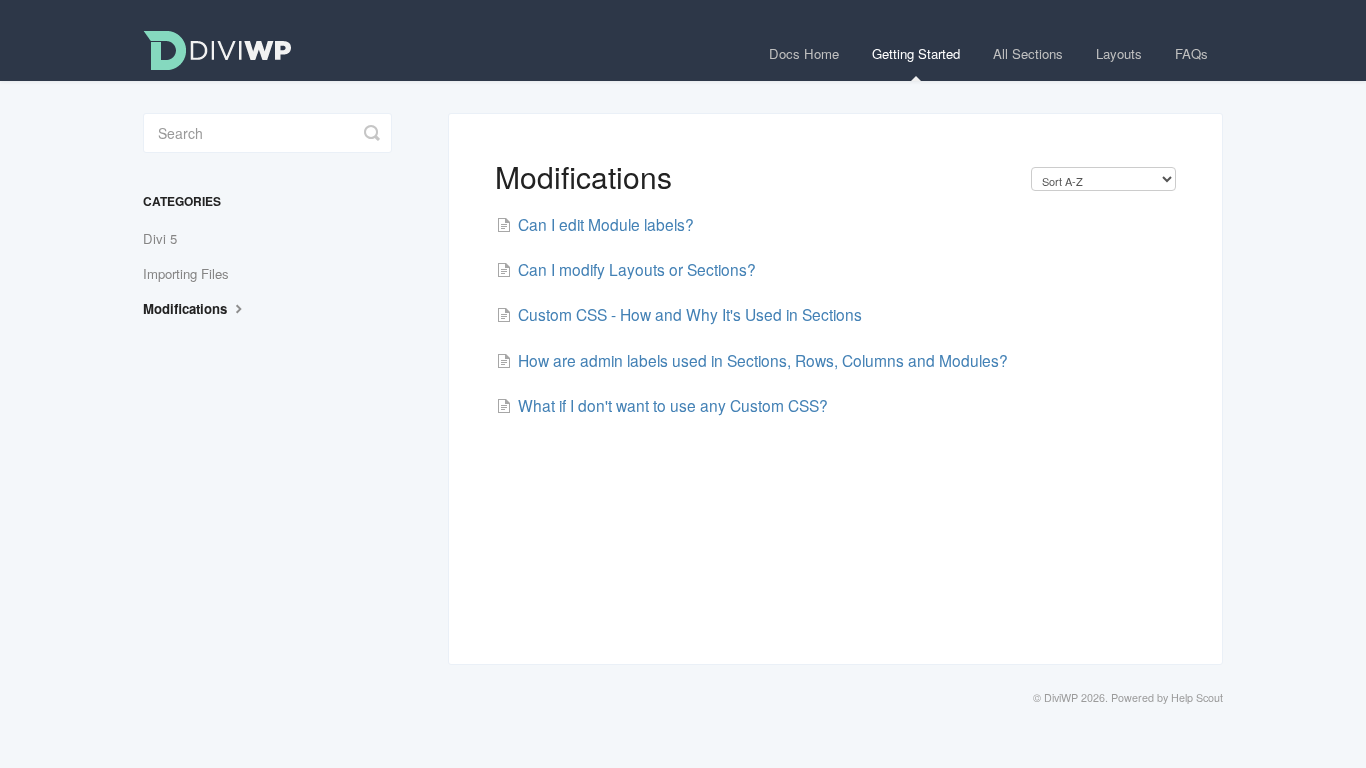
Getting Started (916, 53)
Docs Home (804, 53)
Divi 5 (160, 238)
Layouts (1119, 53)
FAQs (1191, 53)
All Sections (1028, 53)
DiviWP (1061, 697)
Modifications (187, 308)
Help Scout (1197, 697)
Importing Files (186, 273)
